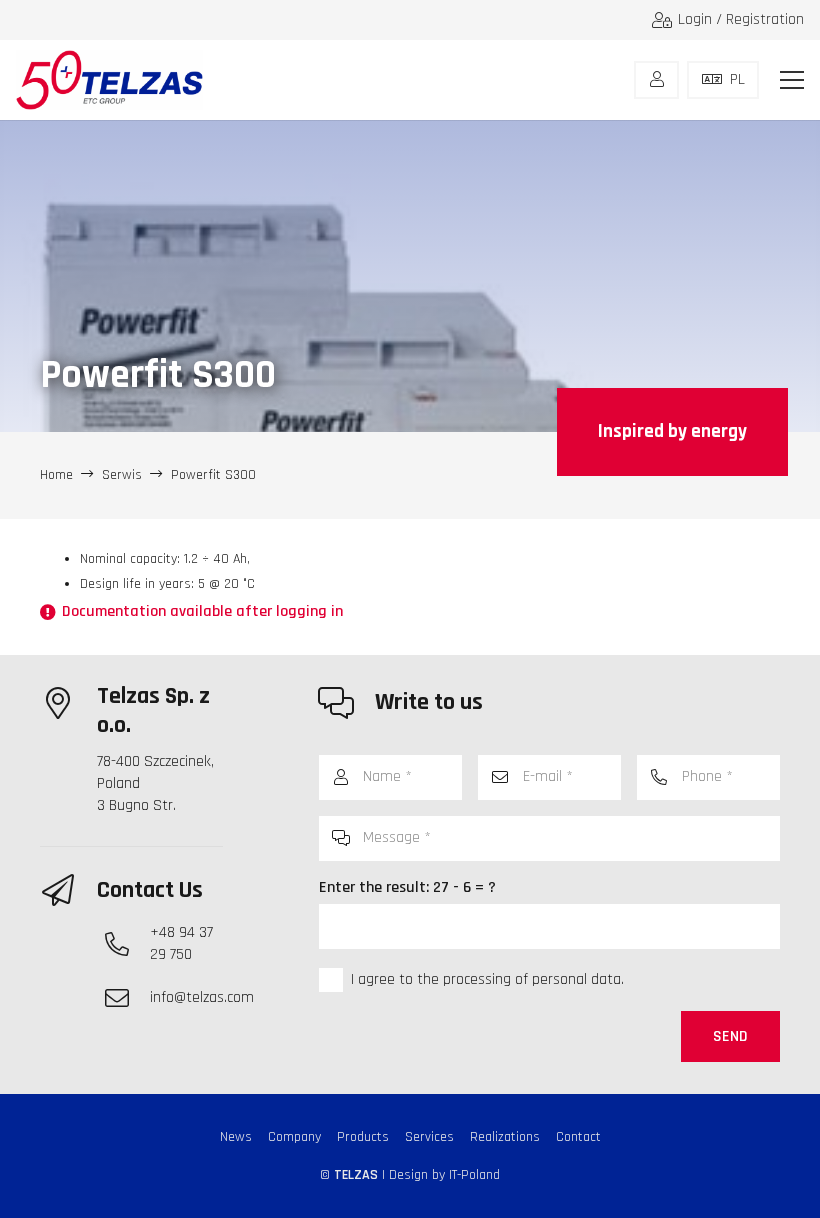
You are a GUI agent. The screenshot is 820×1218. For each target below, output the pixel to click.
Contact (578, 1137)
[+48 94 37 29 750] (127, 944)
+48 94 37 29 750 (181, 943)
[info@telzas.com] (127, 998)
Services (429, 1137)
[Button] (656, 80)
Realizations (505, 1137)
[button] (792, 80)
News (236, 1137)
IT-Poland (474, 1175)
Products (363, 1137)
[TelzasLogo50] (109, 80)
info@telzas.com (202, 997)
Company (294, 1137)
